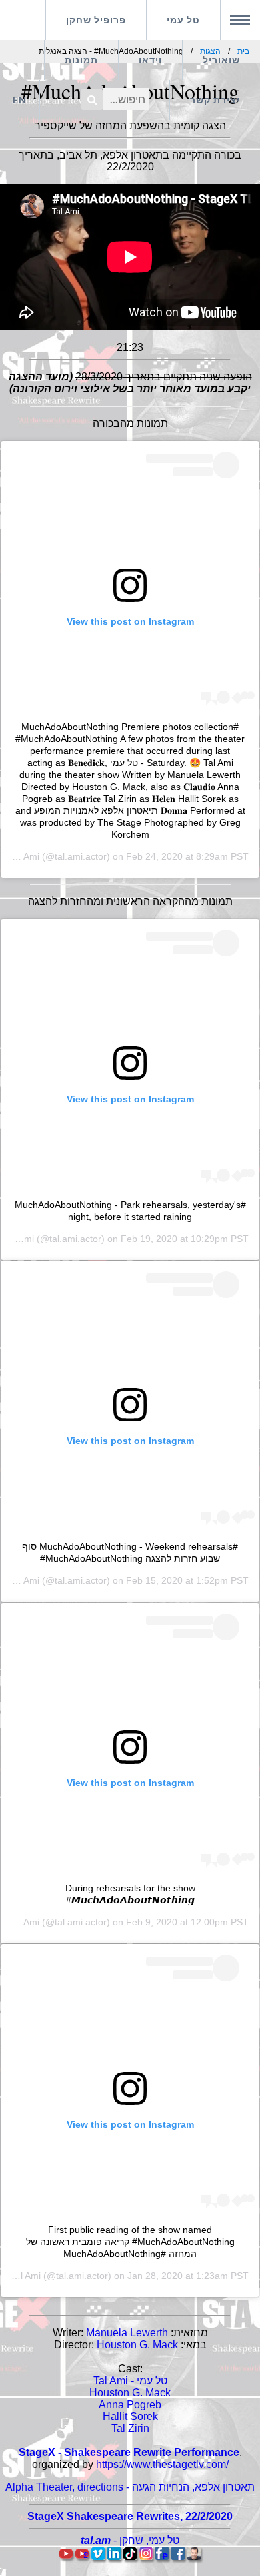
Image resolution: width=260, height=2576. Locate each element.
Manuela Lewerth (127, 2333)
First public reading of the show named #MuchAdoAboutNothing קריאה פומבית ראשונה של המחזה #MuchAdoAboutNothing (130, 2242)
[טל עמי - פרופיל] (194, 2556)
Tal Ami (24, 856)
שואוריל (221, 60)
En (20, 100)
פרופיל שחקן (96, 20)
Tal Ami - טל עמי (130, 2381)
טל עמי (183, 20)
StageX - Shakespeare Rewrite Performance (129, 2452)
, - (130, 2540)
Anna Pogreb (130, 2405)
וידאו (150, 60)
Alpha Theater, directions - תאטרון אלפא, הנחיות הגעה (130, 2487)
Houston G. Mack (137, 2345)
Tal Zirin (130, 2428)
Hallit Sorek (130, 2416)
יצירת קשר (215, 100)
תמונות (81, 60)
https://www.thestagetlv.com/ (162, 2464)
